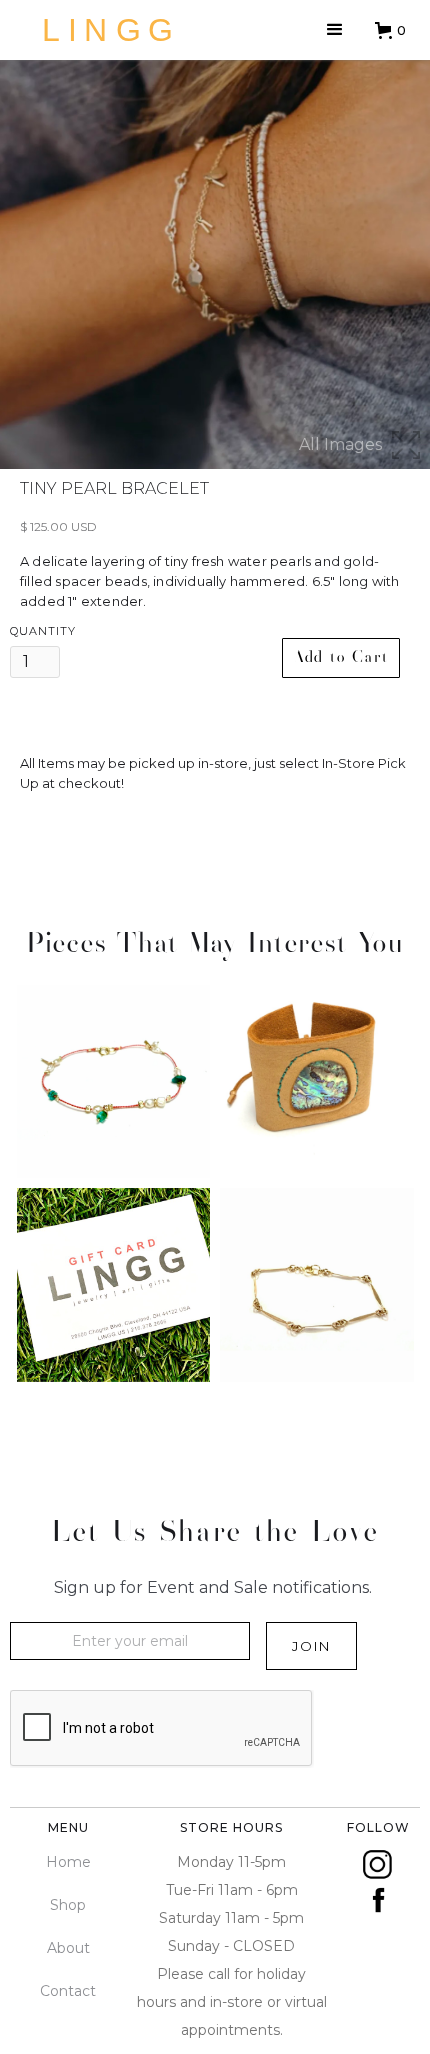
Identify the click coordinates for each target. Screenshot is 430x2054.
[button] (335, 30)
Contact (68, 1991)
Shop (68, 1905)
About (68, 1948)
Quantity (43, 631)
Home (68, 1862)
